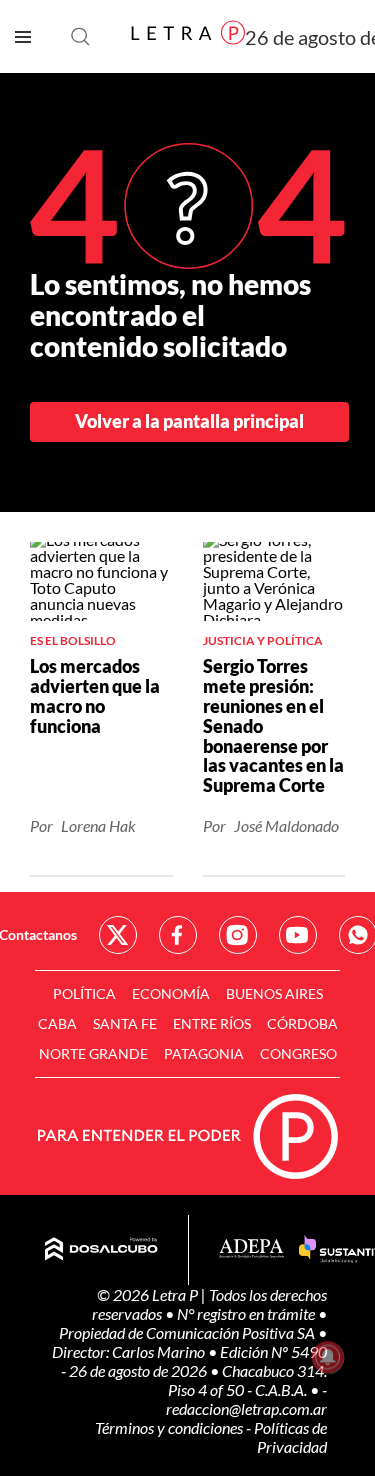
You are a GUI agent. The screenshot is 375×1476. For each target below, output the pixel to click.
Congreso (298, 1053)
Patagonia (204, 1053)
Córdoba (302, 1023)
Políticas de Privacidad (290, 1437)
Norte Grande (93, 1053)
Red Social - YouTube (298, 935)
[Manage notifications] (328, 1357)
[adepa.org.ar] (251, 1249)
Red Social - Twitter (118, 935)
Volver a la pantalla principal (189, 421)
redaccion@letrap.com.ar (246, 1408)
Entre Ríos (212, 1023)
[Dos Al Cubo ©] (101, 1250)
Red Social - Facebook (178, 935)
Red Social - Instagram (238, 935)
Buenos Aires (274, 993)
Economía (171, 993)
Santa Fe (125, 1023)
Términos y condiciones (170, 1427)
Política (84, 993)
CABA (57, 1023)
